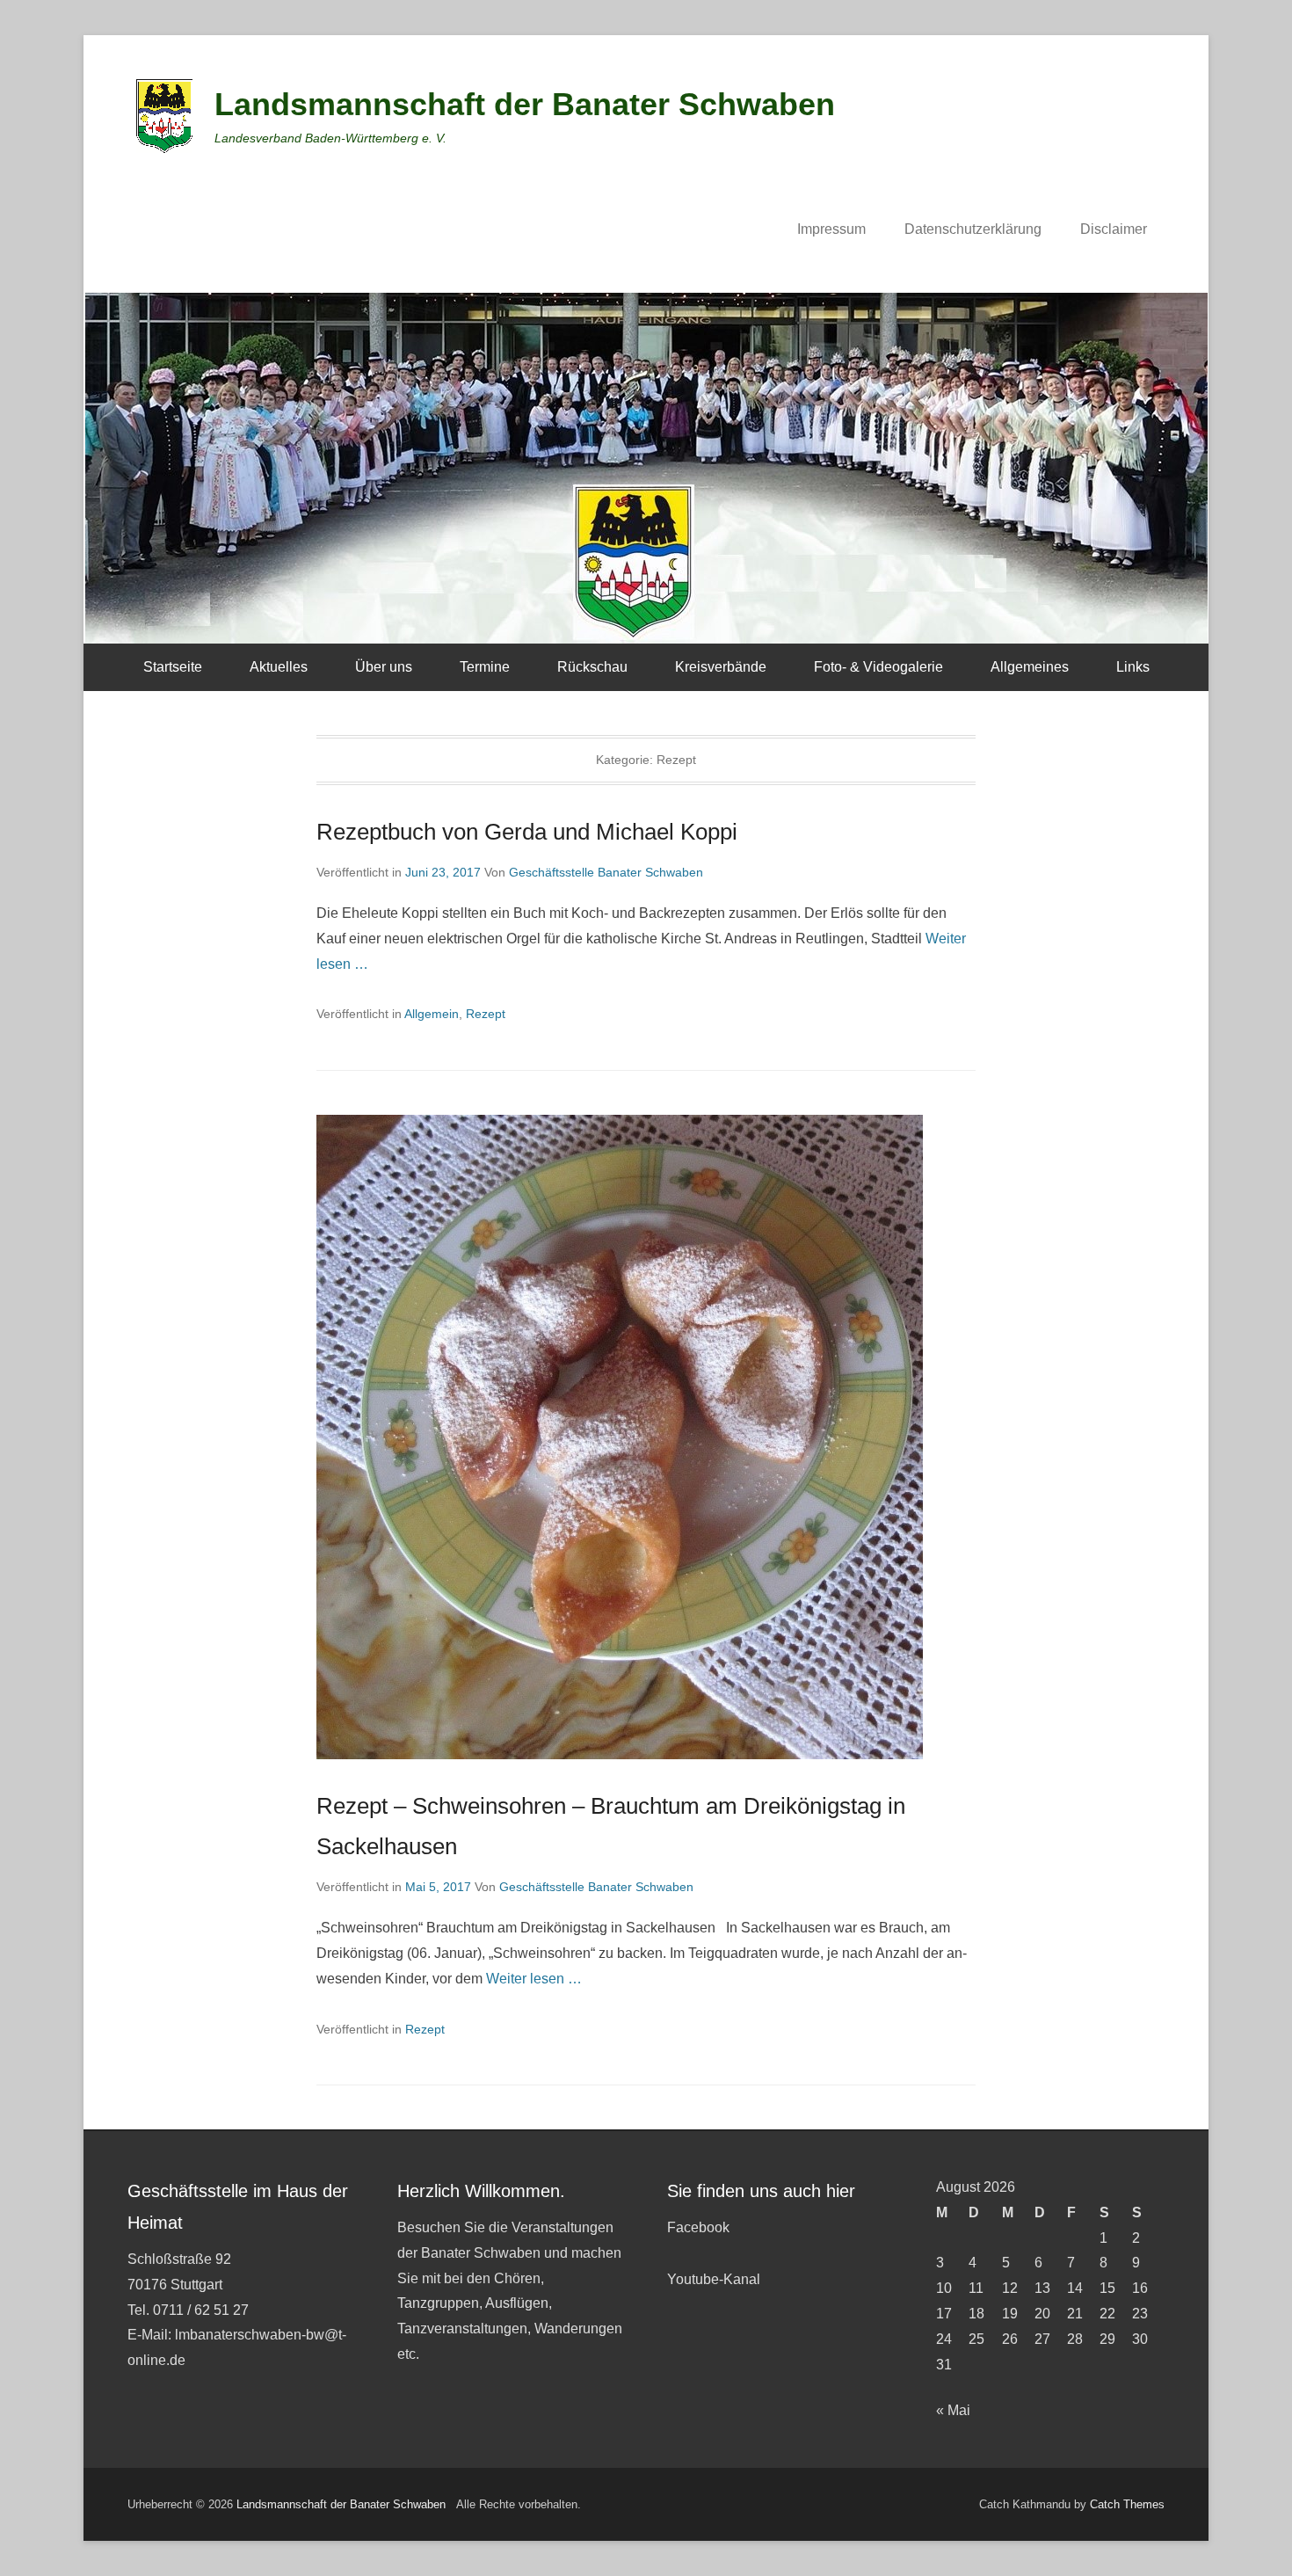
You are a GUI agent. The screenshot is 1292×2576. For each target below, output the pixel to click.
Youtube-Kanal (714, 2279)
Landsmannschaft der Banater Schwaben (525, 104)
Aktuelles (279, 667)
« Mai (953, 2410)
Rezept (486, 1014)
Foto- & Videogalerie (878, 667)
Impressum (831, 229)
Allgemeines (1030, 667)
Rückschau (592, 667)
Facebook (698, 2227)
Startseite (173, 667)
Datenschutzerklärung (973, 229)
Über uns (384, 667)
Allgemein (432, 1014)
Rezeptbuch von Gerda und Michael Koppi (527, 832)
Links (1133, 667)
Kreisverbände (721, 667)
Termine (485, 667)
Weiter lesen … (534, 1979)
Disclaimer (1114, 229)
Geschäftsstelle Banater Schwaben (606, 872)
